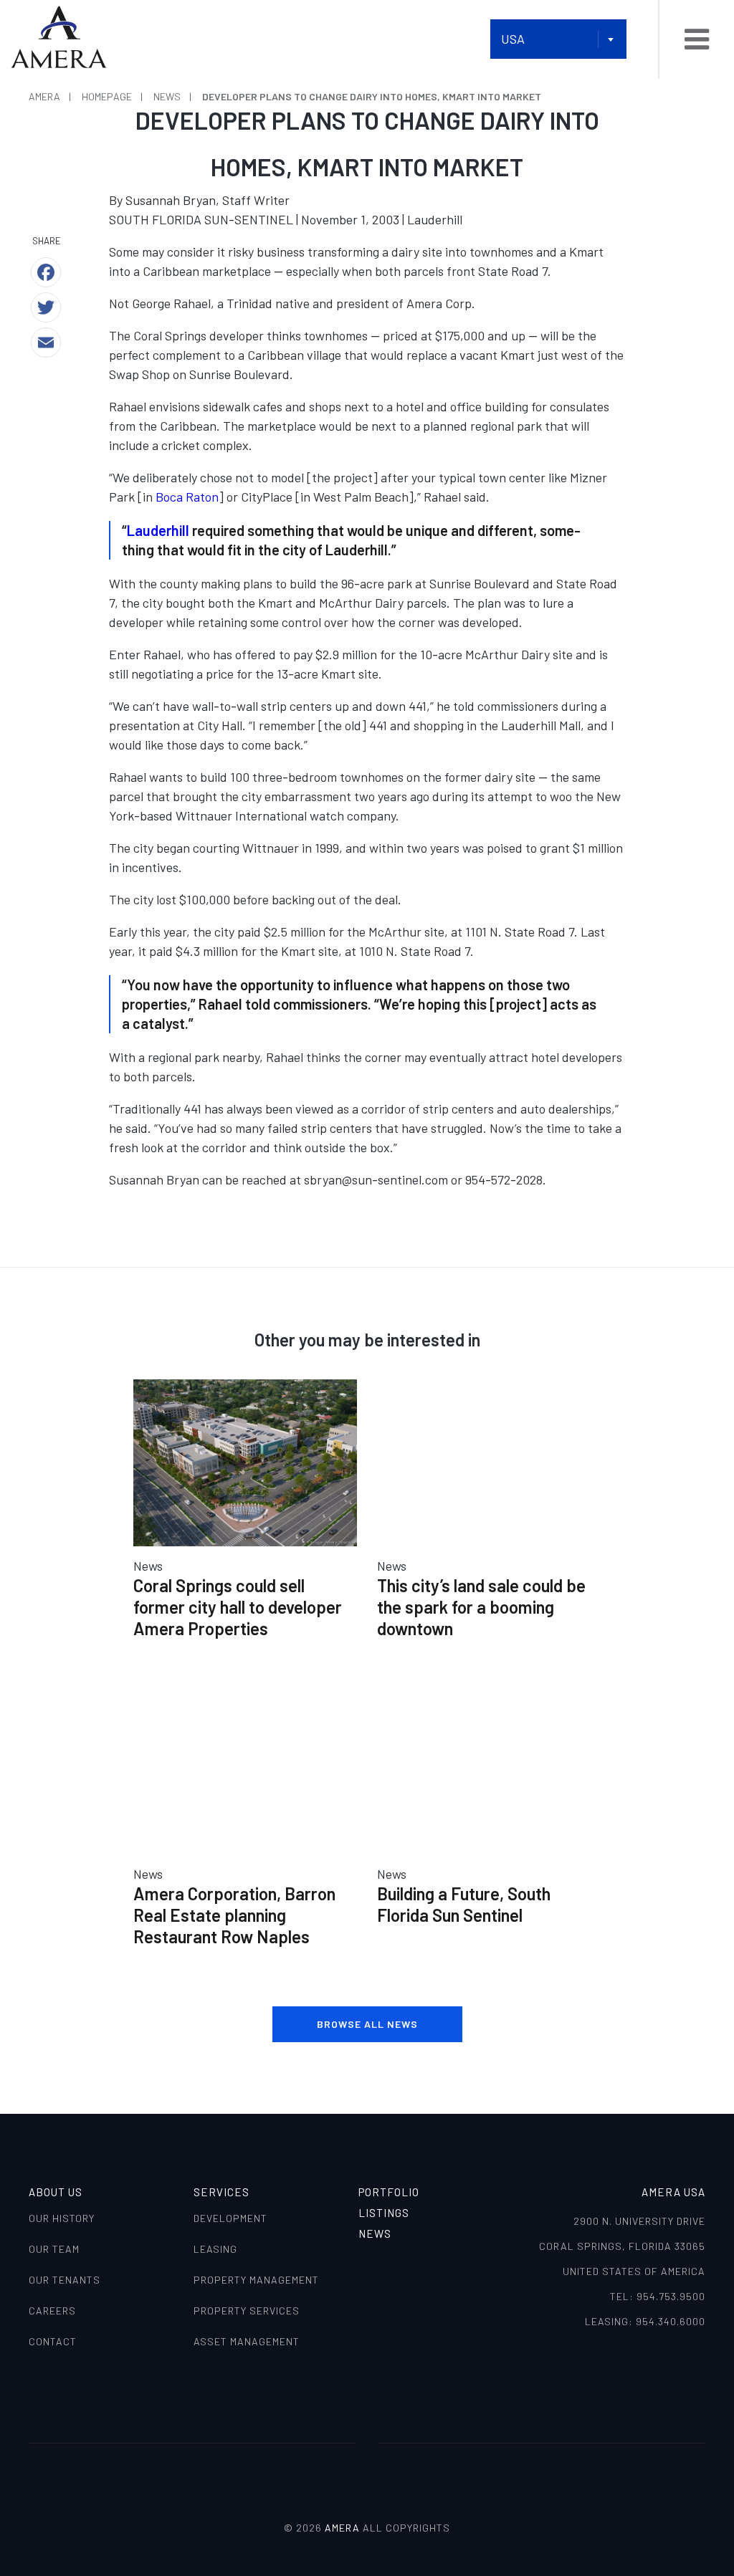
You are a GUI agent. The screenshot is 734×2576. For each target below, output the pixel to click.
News (375, 2233)
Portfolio (389, 2192)
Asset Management (247, 2341)
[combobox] (558, 39)
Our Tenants (65, 2280)
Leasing (215, 2249)
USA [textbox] (513, 39)
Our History (62, 2218)
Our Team (54, 2249)
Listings (384, 2213)
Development (230, 2218)
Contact (53, 2341)
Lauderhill (158, 530)
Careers (52, 2311)
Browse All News (367, 2024)
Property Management (256, 2280)
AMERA (342, 2528)
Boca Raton (187, 497)
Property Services (247, 2311)
